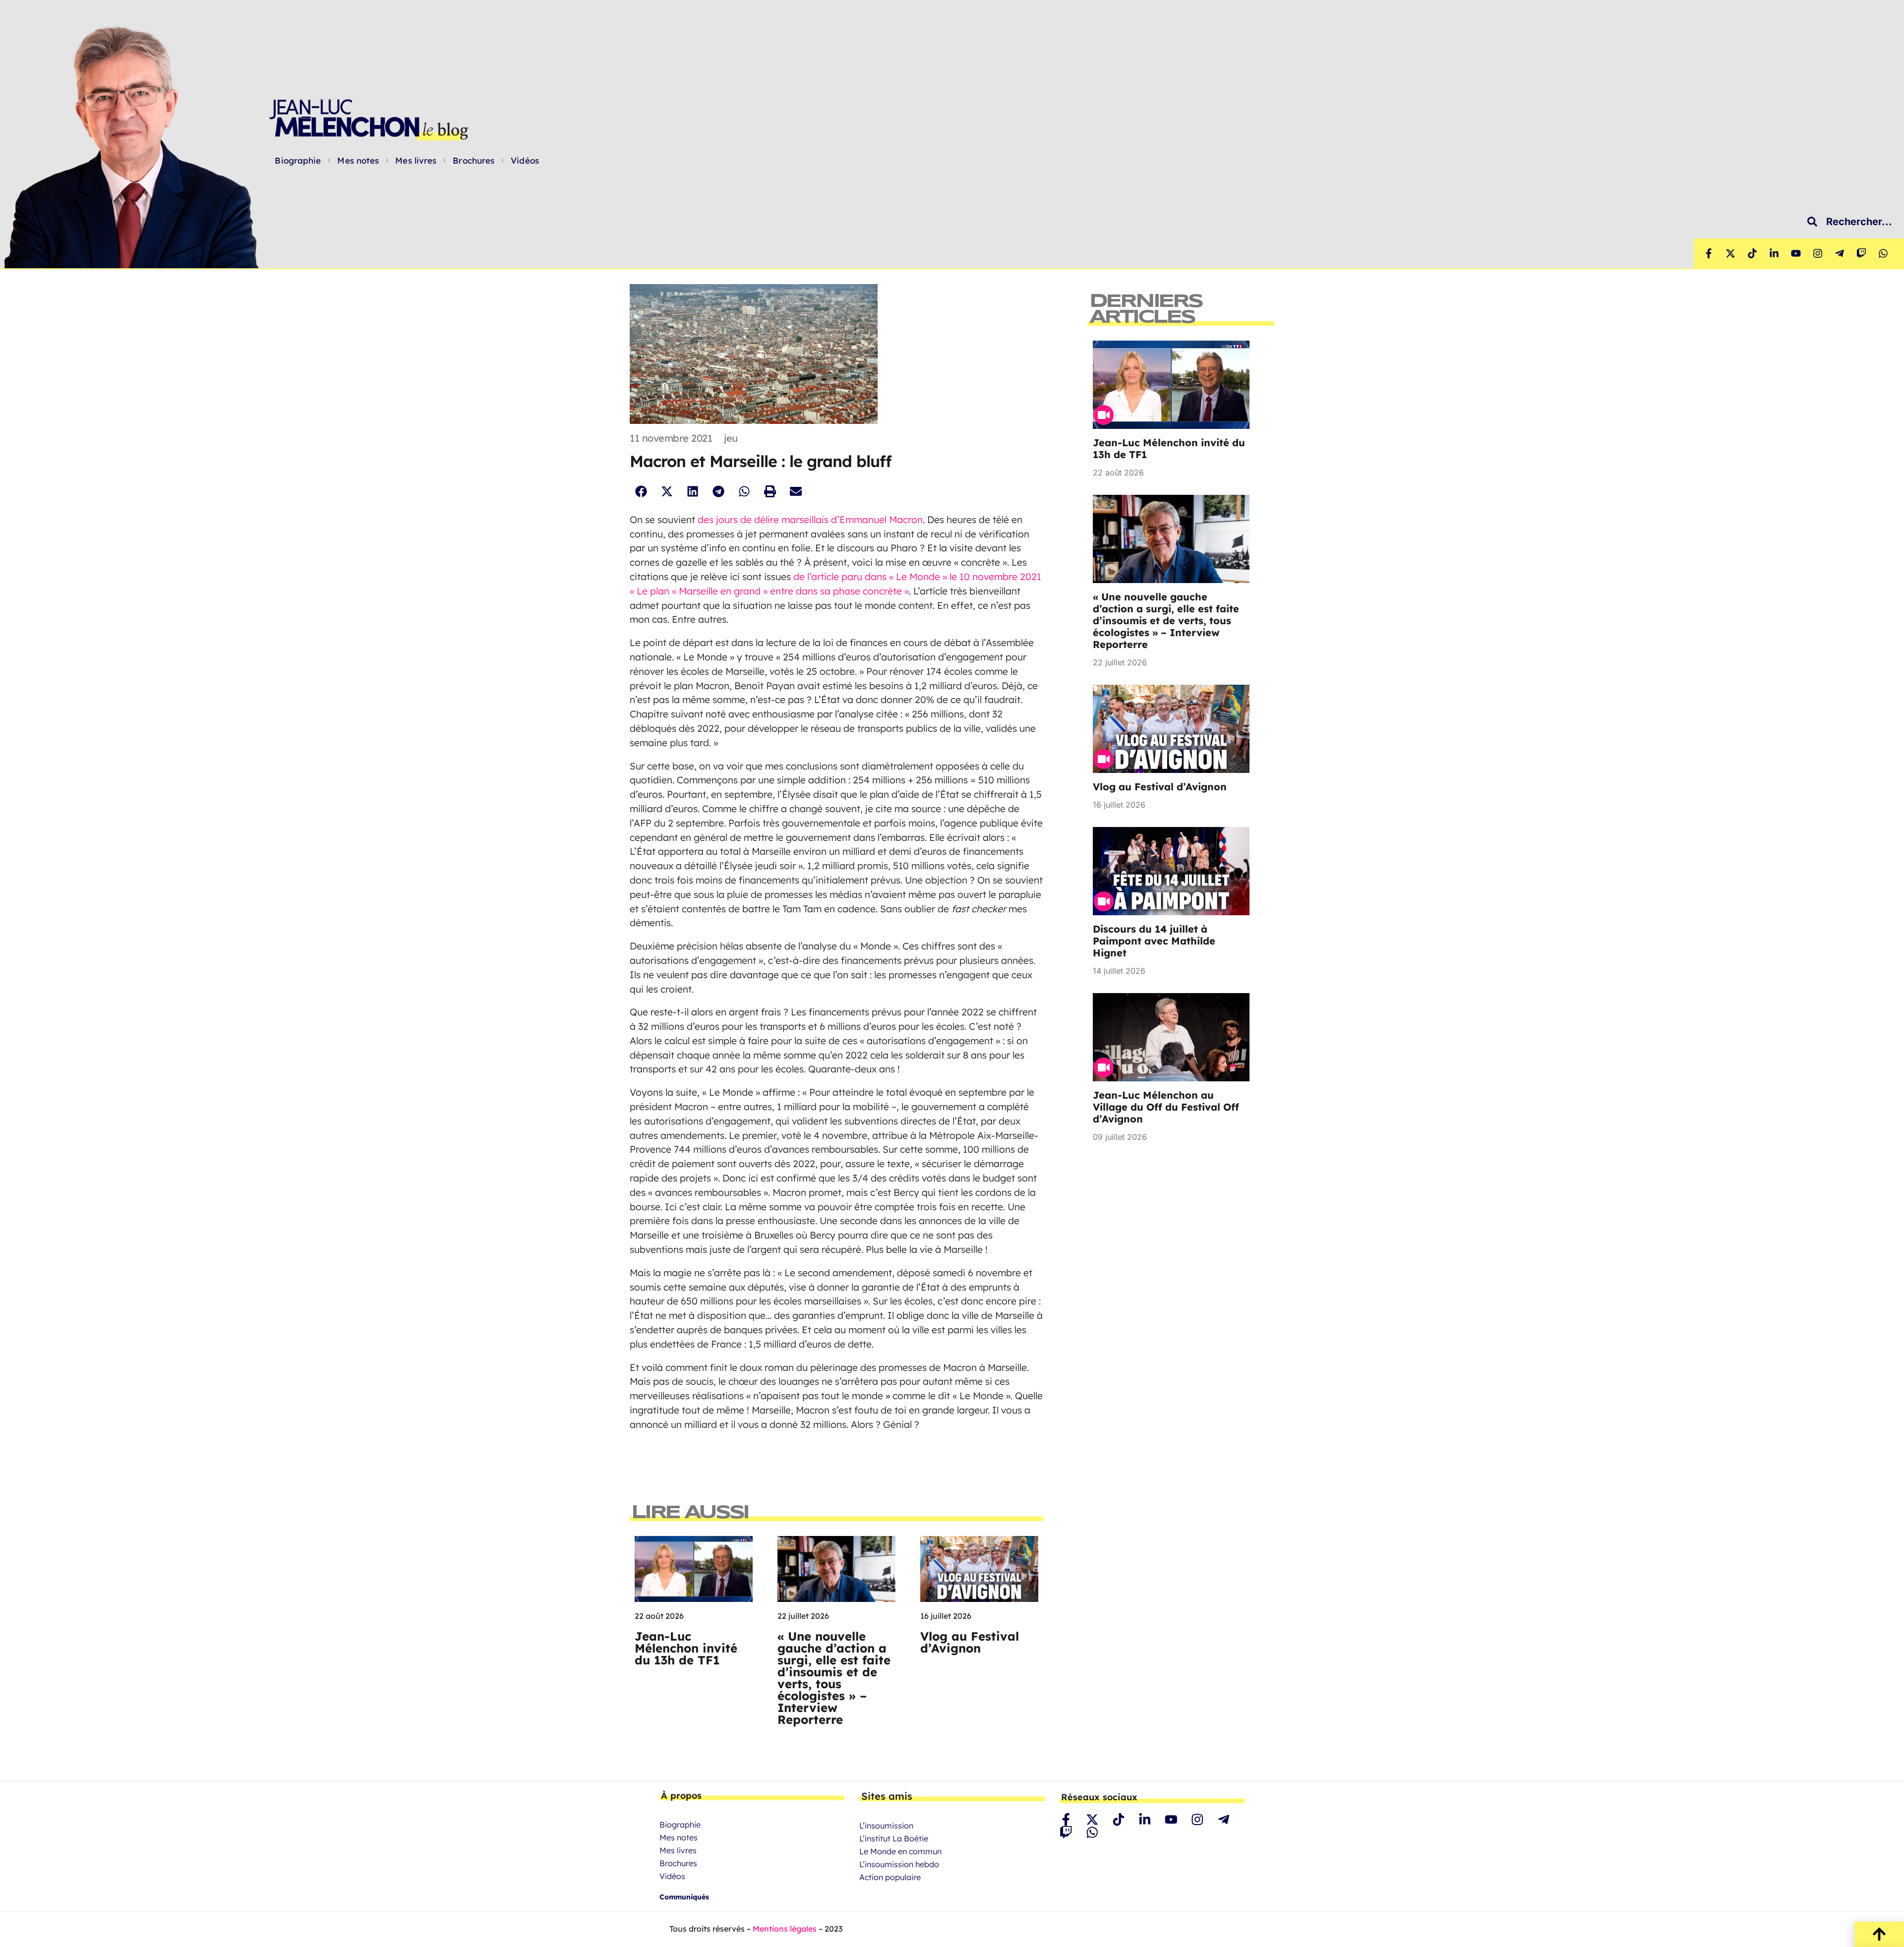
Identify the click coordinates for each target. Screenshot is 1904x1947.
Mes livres (416, 161)
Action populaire (890, 1877)
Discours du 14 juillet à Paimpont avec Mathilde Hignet (1154, 941)
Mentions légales (785, 1929)
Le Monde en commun (900, 1851)
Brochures (474, 161)
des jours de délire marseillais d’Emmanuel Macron (810, 520)
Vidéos (525, 161)
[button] (641, 492)
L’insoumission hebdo (899, 1864)
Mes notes (358, 161)
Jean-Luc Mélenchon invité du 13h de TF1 (686, 1648)
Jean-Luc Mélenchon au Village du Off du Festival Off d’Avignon (1166, 1107)
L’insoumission (886, 1826)
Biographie (298, 161)
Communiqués (684, 1897)
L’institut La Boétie (894, 1838)
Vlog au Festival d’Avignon (970, 1642)
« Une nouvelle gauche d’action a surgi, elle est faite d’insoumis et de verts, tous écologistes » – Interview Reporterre (834, 1678)
